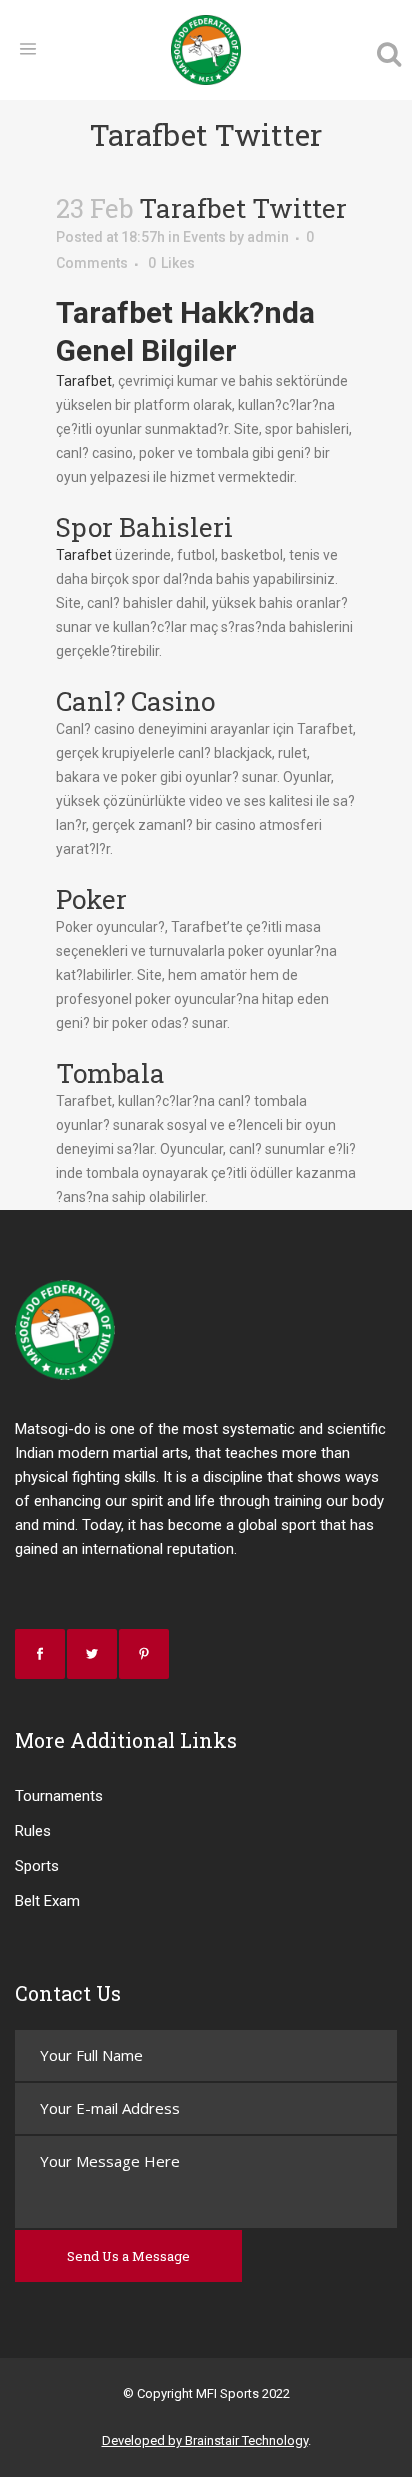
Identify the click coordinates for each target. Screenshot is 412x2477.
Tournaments (59, 1796)
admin (268, 237)
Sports (37, 1866)
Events (204, 237)
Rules (33, 1831)
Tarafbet (84, 381)
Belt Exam (47, 1901)
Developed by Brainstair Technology (205, 2440)
